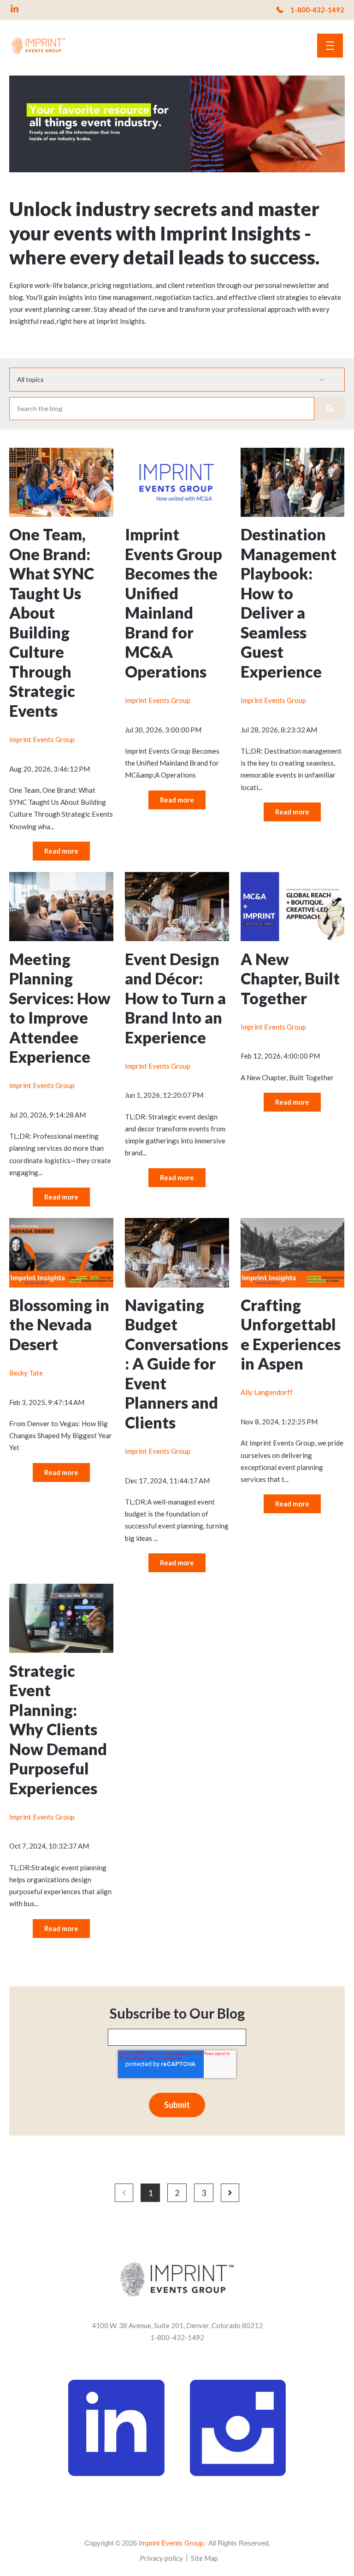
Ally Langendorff (267, 1392)
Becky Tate (26, 1373)
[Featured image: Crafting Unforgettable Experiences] (293, 1285)
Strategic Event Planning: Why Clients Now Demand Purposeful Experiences (58, 1729)
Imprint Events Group (42, 739)
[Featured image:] (61, 514)
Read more (61, 851)
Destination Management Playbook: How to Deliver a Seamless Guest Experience (289, 603)
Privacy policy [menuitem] (161, 2558)
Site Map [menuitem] (204, 2558)
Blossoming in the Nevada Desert (59, 1324)
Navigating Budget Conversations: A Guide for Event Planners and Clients (177, 1364)
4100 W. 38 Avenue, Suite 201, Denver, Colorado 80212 (177, 2325)
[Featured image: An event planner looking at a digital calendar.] (61, 1650)
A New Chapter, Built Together (290, 978)
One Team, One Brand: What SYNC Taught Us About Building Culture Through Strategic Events (52, 622)
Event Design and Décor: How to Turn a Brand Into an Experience (175, 998)
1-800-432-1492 (317, 10)
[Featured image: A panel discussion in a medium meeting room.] (61, 938)
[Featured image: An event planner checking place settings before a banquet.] (177, 1285)
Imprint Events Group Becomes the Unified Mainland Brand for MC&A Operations (174, 603)
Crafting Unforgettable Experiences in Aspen (291, 1334)
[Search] (330, 409)
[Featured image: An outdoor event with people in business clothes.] (293, 514)
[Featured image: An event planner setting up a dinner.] (177, 938)
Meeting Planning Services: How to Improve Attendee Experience (60, 1008)
